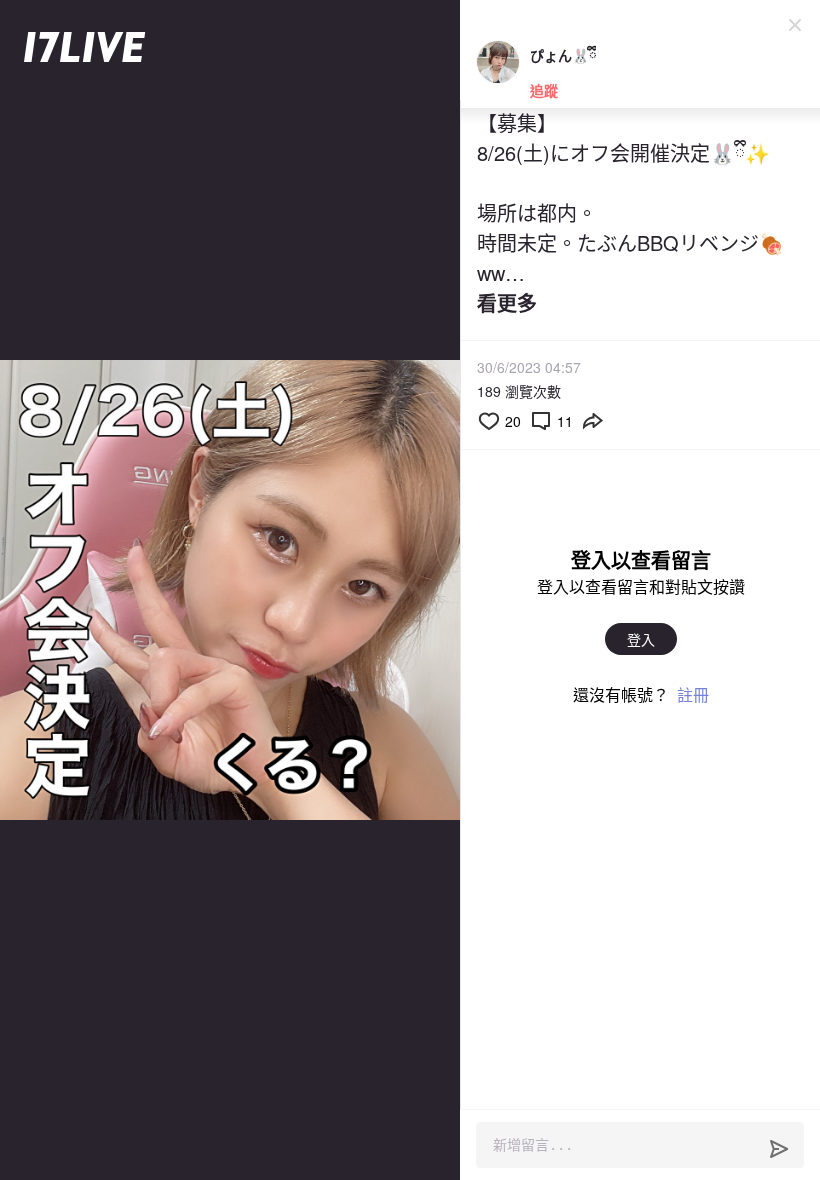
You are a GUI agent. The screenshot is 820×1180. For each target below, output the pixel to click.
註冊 (693, 694)
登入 (641, 639)
